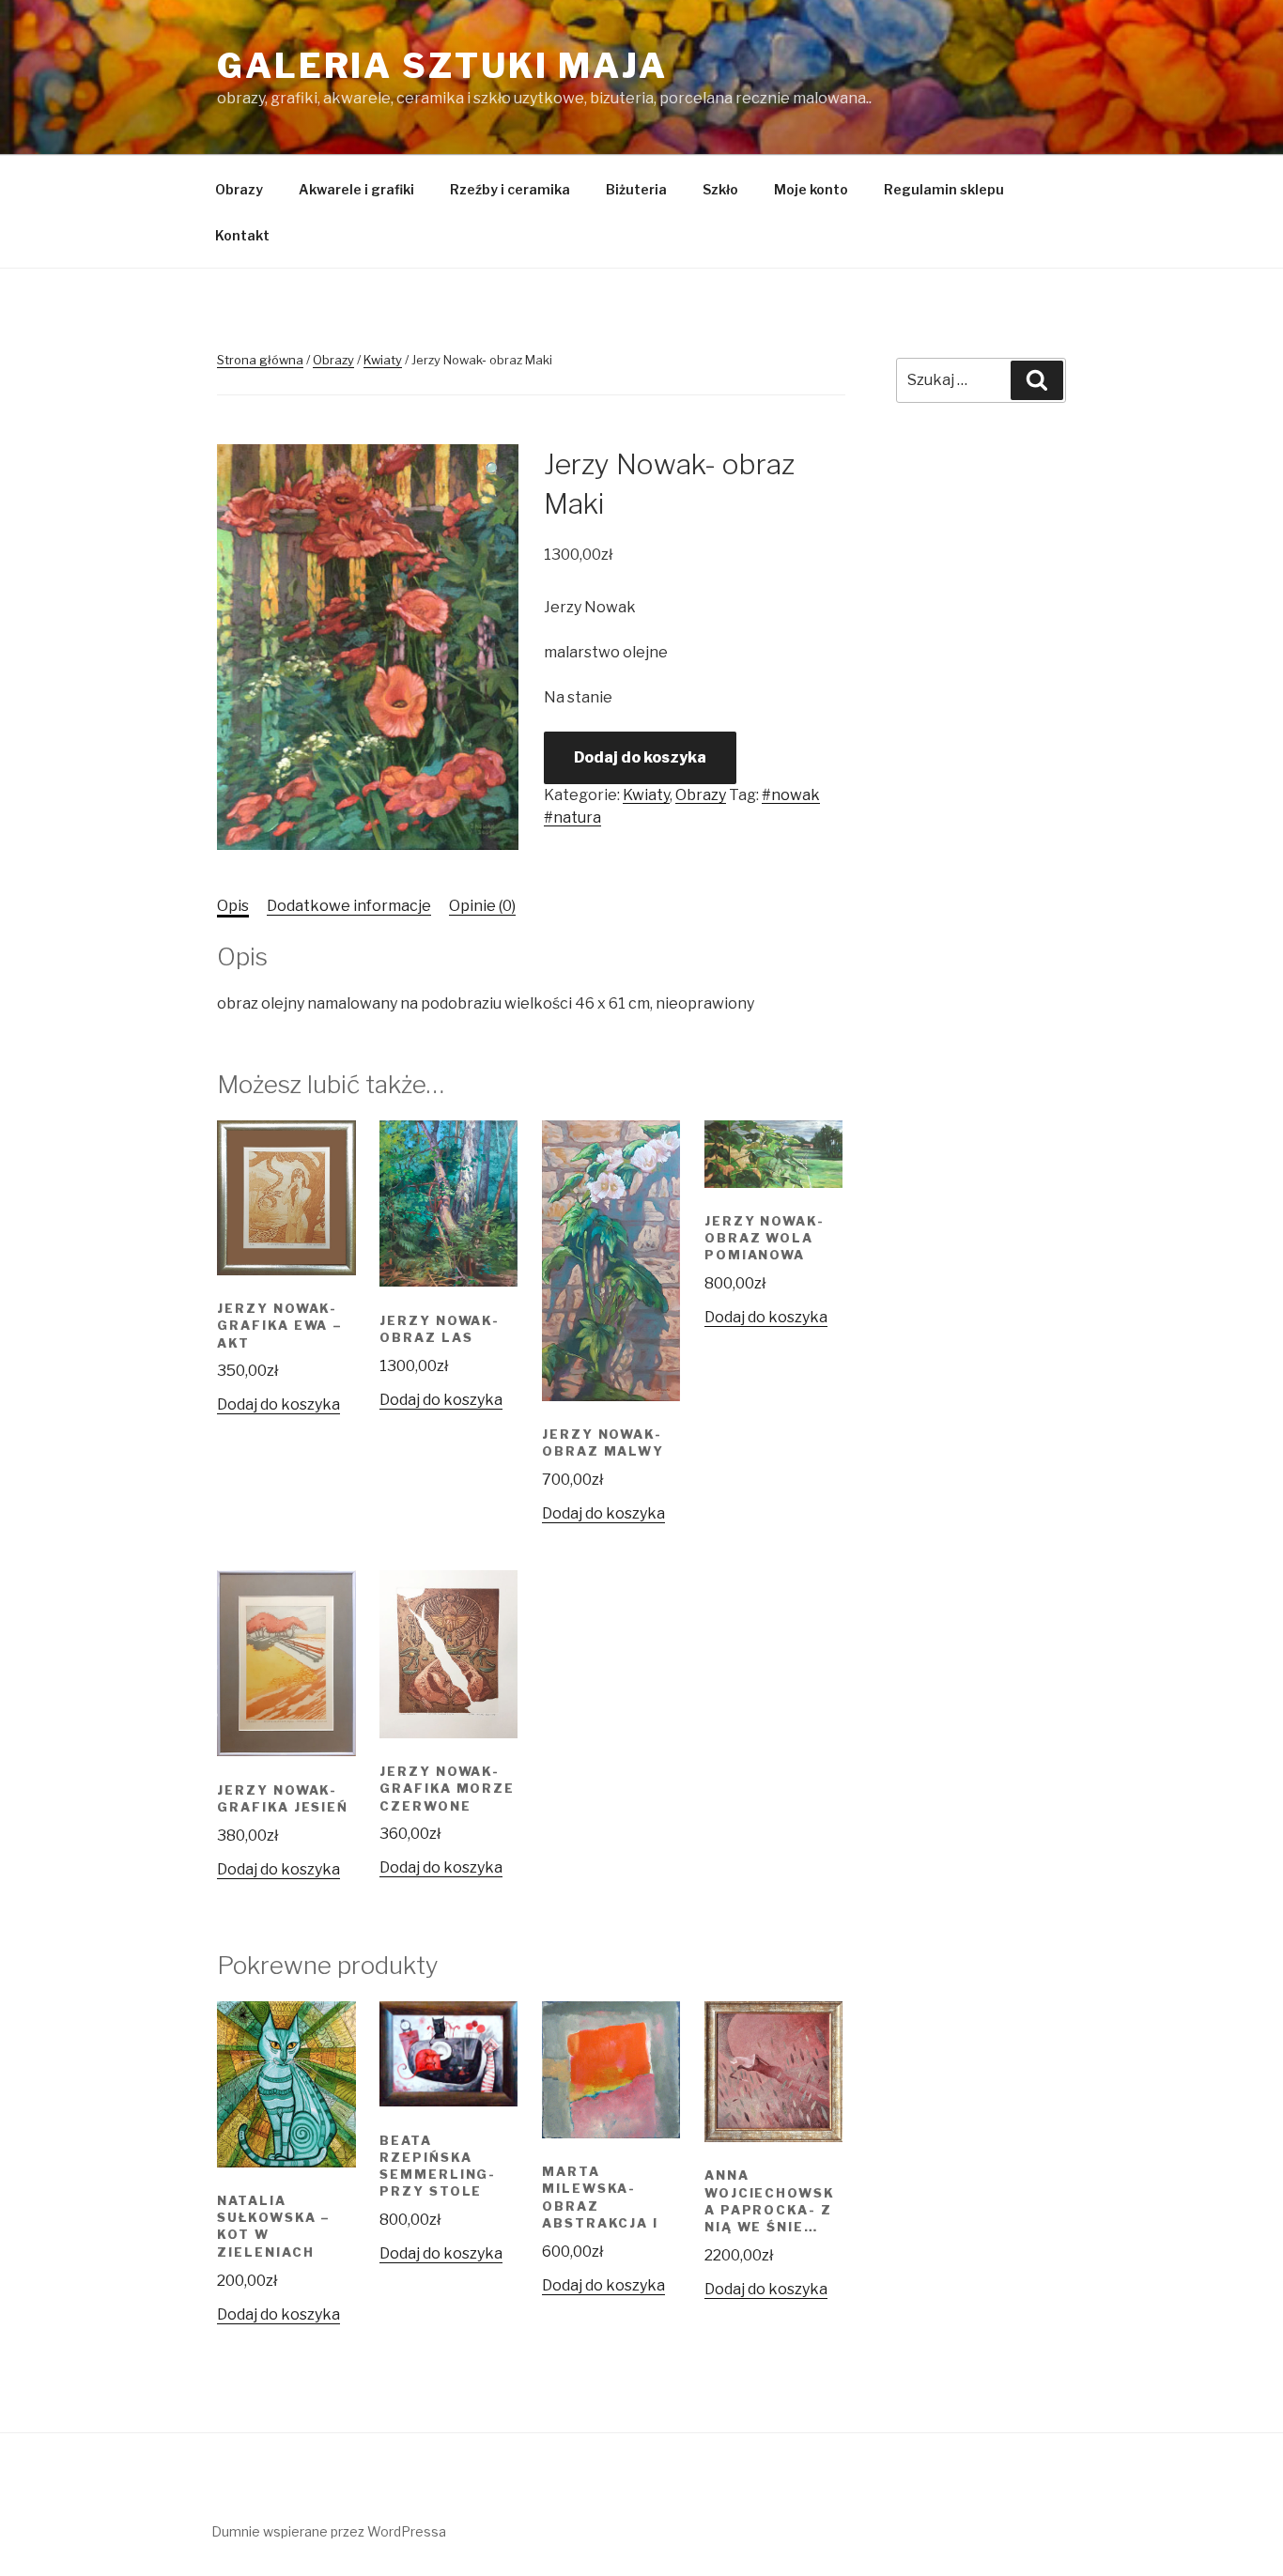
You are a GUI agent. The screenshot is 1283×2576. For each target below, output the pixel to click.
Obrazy (239, 189)
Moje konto (811, 189)
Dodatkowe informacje (349, 906)
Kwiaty (383, 360)
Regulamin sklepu (944, 189)
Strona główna (260, 360)
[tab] (233, 906)
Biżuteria (636, 189)
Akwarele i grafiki (356, 189)
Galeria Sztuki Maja (442, 66)
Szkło (720, 189)
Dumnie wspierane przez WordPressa (329, 2531)
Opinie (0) (482, 906)
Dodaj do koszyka (640, 757)
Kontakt (242, 235)
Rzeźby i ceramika (510, 189)
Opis (233, 906)
